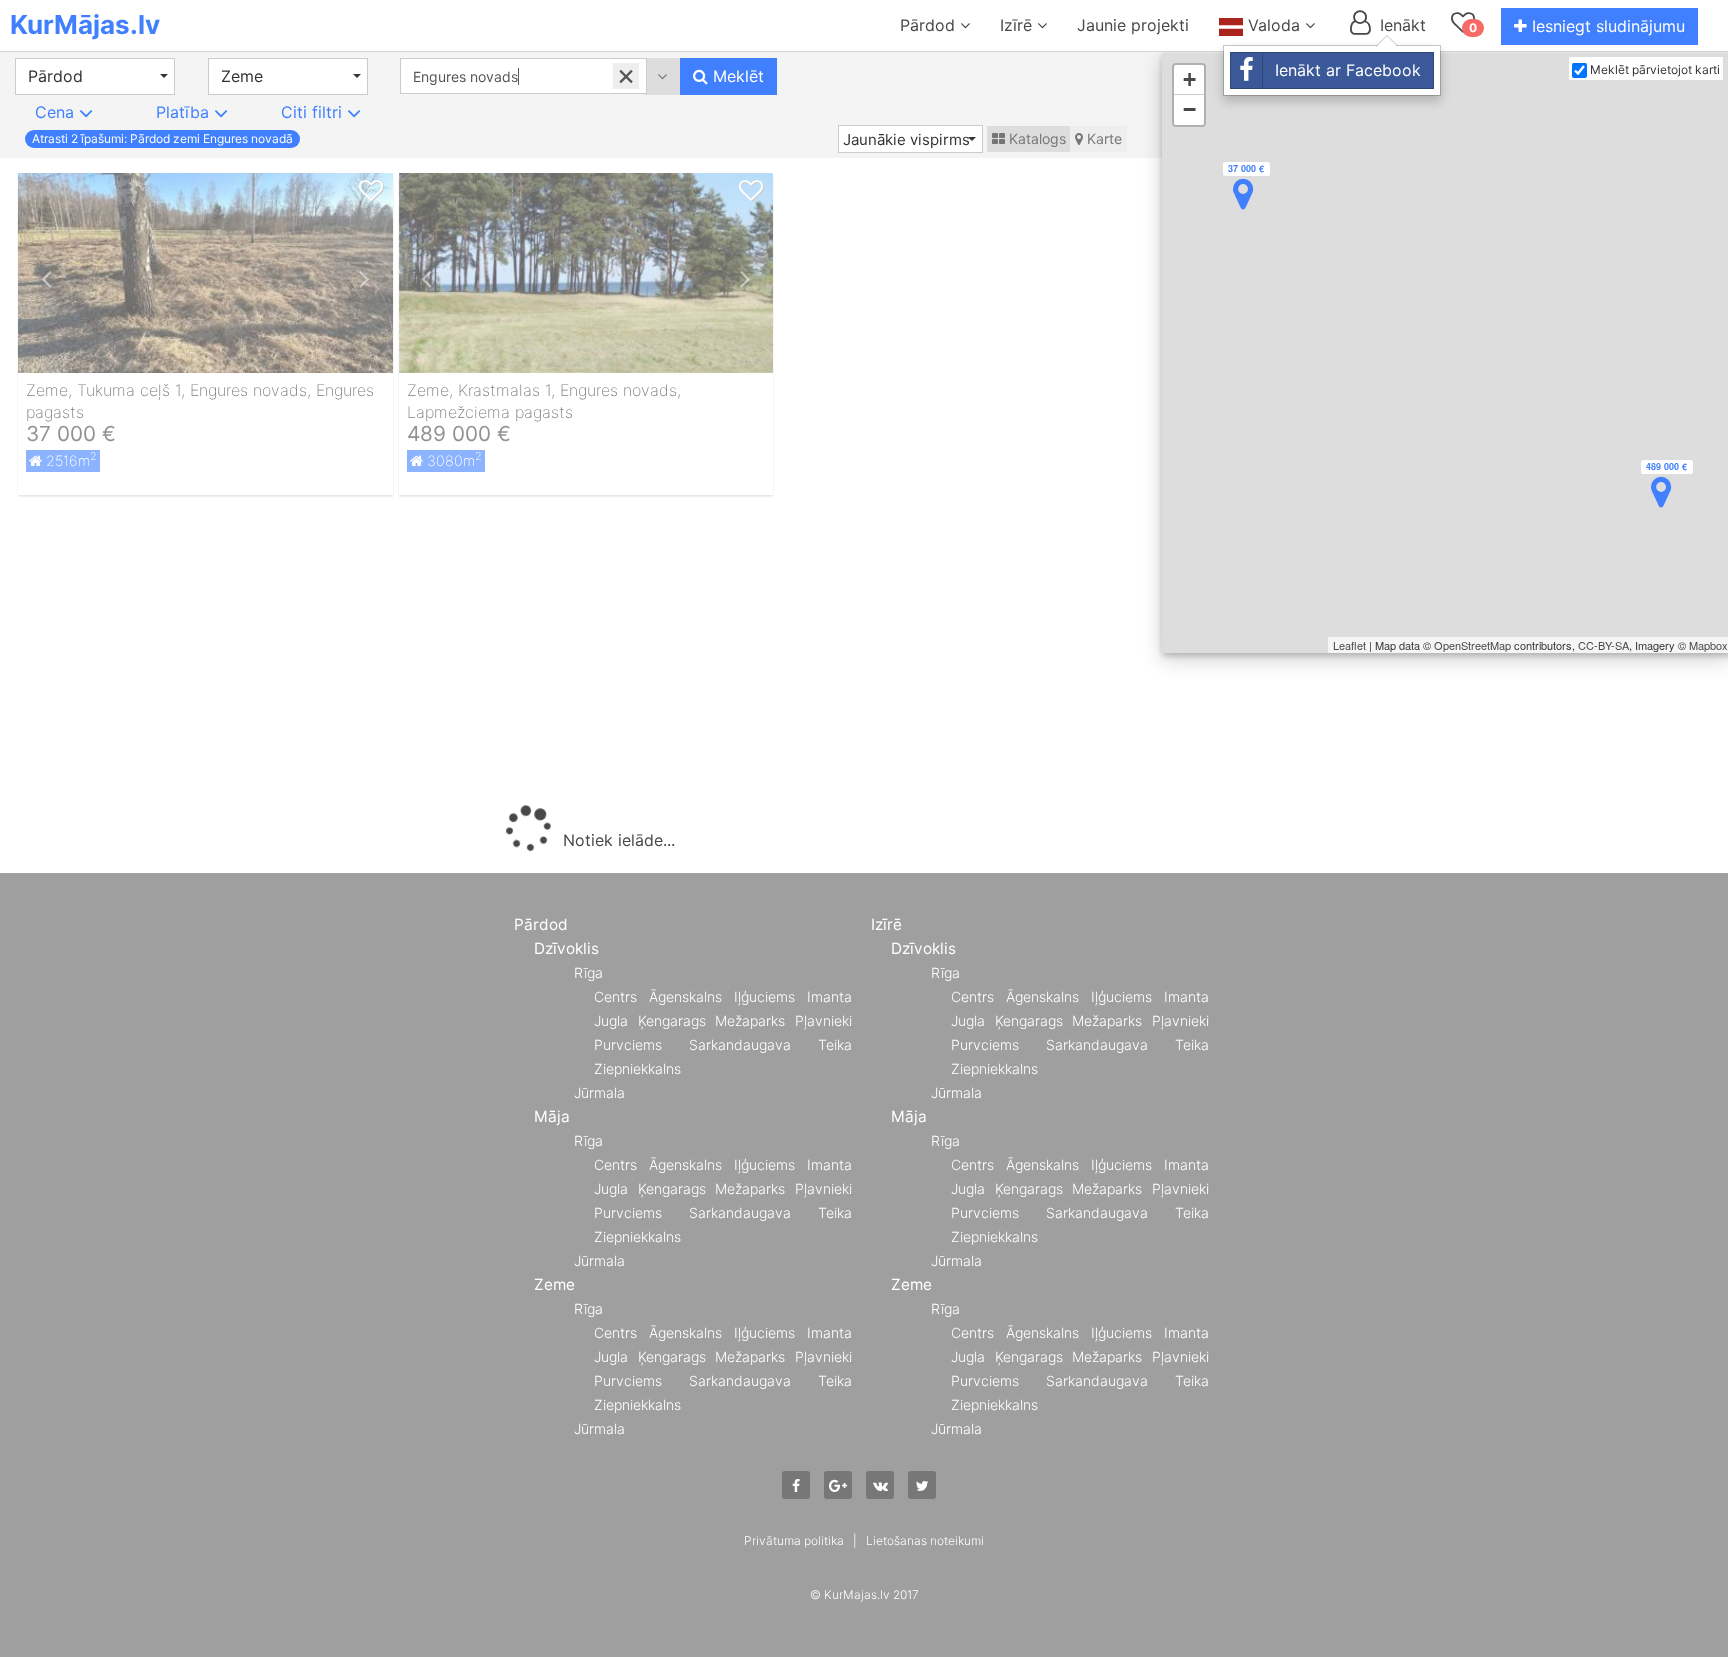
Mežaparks (750, 1020)
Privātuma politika (794, 1540)
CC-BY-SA (1603, 645)
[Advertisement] (586, 655)
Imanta (829, 996)
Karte (1102, 138)
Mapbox (1708, 645)
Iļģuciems (764, 996)
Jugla (611, 1020)
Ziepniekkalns (637, 1068)
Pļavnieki (823, 1020)
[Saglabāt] (371, 191)
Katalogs (1035, 138)
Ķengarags (672, 1020)
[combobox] (523, 76)
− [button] (1189, 109)
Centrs (615, 996)
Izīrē (1018, 25)
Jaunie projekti (1133, 25)
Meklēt (736, 76)
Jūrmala (599, 1092)
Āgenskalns (685, 996)
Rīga (588, 972)
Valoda (1274, 25)
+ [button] (1189, 79)
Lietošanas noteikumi (925, 1540)
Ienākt (1400, 25)
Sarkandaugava (740, 1044)
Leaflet (1349, 645)
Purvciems (628, 1044)
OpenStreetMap (1472, 645)
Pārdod (930, 25)
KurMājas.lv (85, 24)
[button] (95, 76)
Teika (835, 1044)
